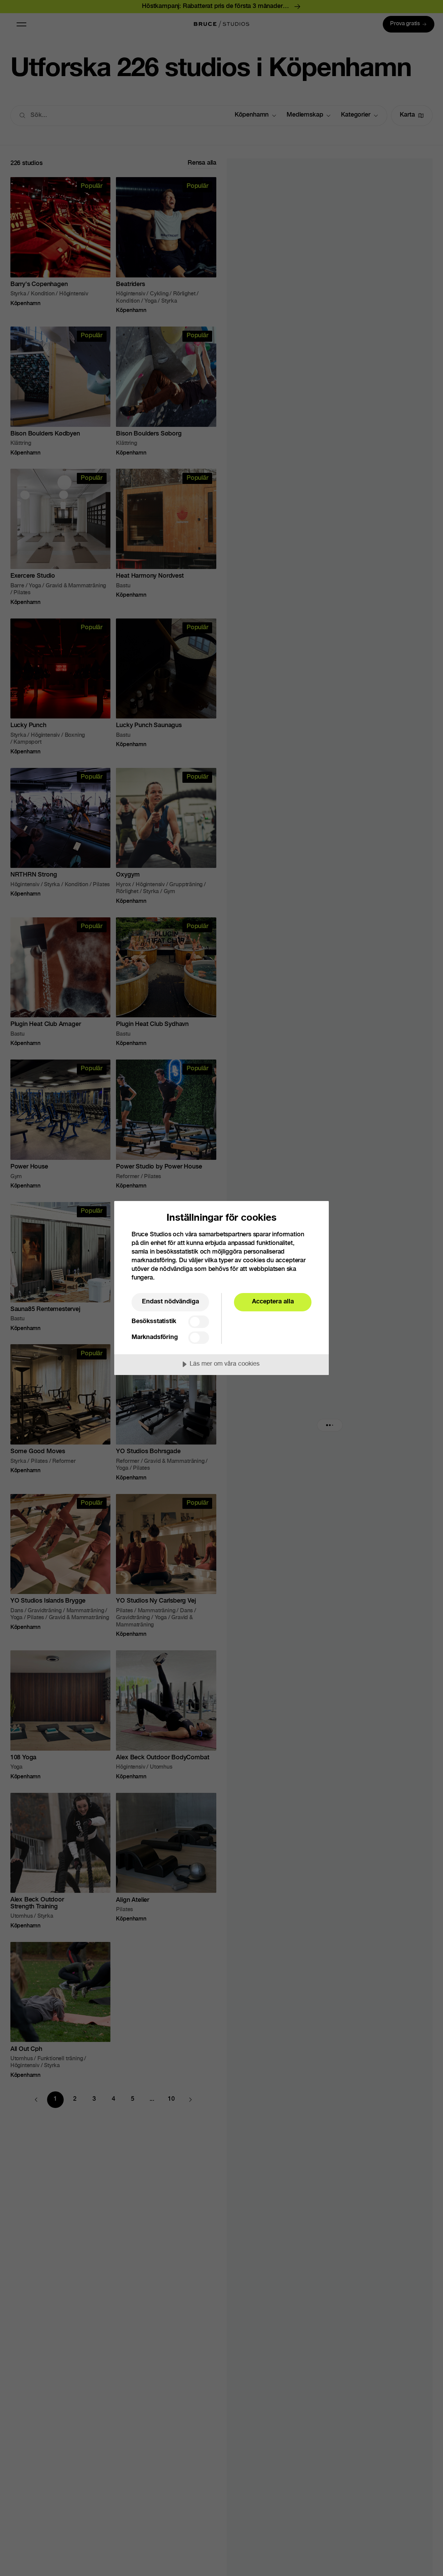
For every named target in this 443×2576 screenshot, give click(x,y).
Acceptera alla (273, 1302)
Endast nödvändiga (170, 1302)
